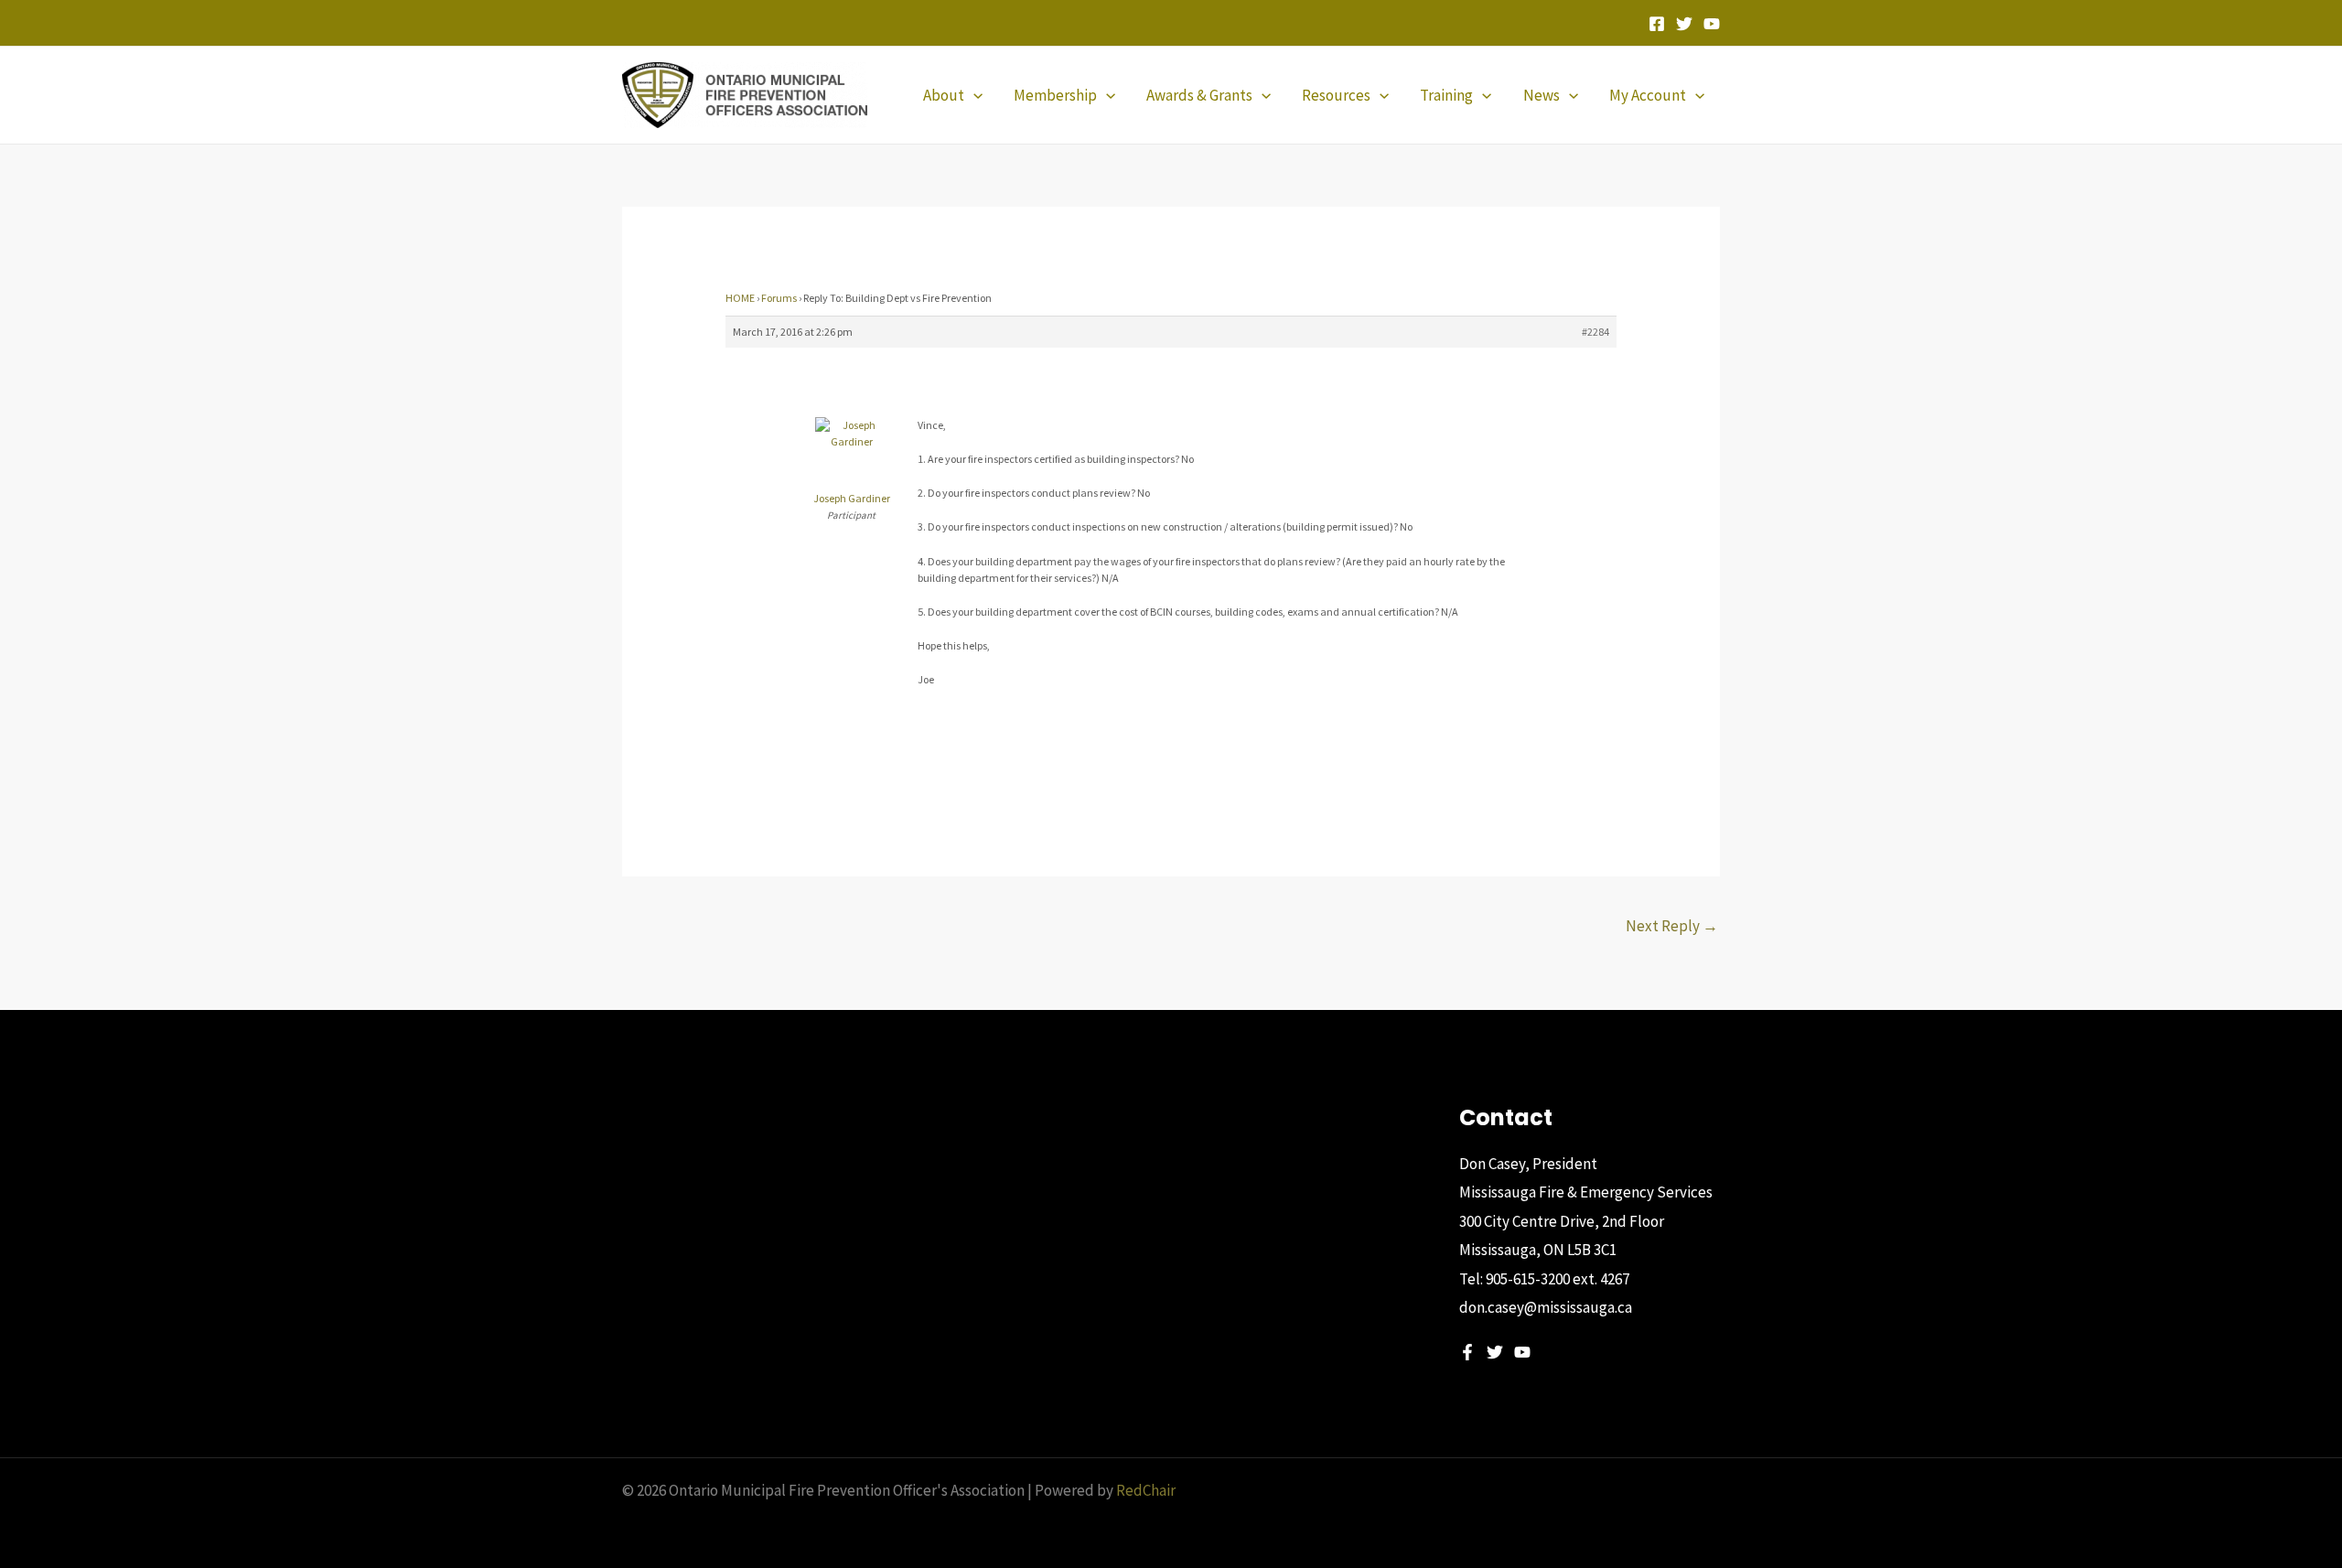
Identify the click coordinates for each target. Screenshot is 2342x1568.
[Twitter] (1684, 24)
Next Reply (1672, 926)
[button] (973, 95)
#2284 (1595, 332)
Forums (779, 298)
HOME (740, 298)
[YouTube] (1712, 24)
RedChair (1146, 1490)
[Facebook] (1657, 24)
